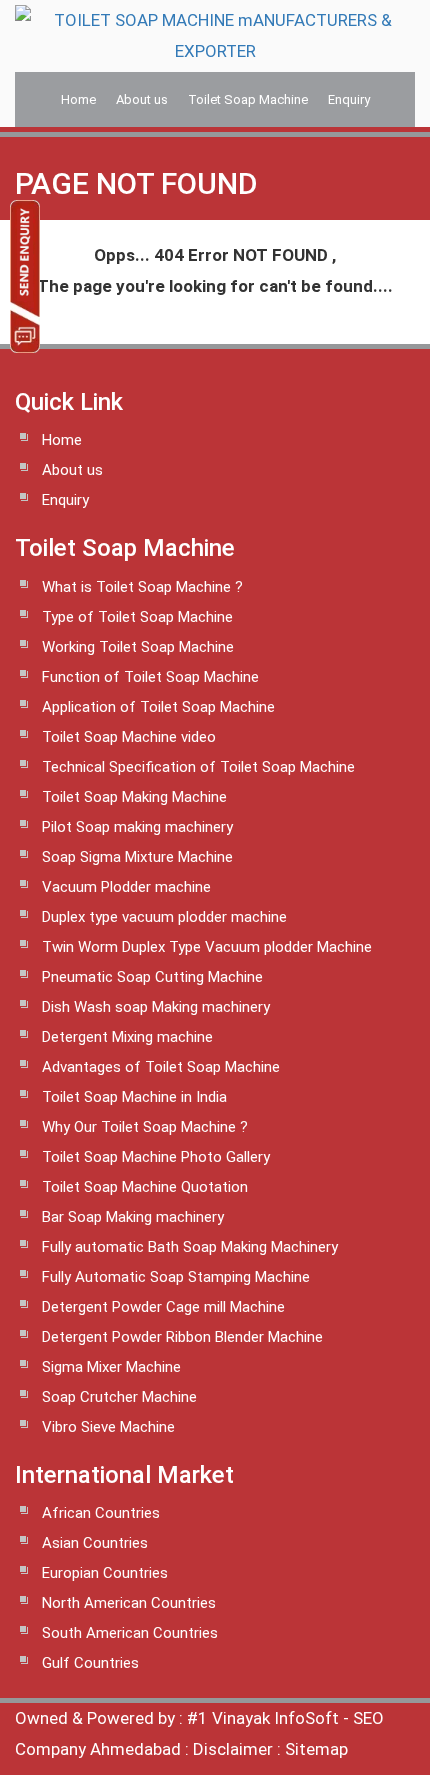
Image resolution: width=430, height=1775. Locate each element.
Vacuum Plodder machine (126, 887)
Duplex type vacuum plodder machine (164, 917)
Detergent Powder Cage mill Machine (163, 1307)
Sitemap (316, 1749)
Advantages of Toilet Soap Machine (161, 1067)
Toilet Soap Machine (248, 99)
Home (78, 99)
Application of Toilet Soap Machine (158, 707)
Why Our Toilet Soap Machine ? (145, 1127)
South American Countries (130, 1633)
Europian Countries (105, 1573)
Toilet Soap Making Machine (134, 797)
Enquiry (349, 99)
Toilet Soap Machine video (129, 737)
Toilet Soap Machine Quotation (145, 1187)
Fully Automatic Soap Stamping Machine (176, 1277)
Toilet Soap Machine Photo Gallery (156, 1157)
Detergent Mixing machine (127, 1037)
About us (142, 99)
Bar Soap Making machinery (133, 1217)
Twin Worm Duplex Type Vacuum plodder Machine (207, 947)
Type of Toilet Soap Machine (137, 617)
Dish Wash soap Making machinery (156, 1007)
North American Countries (129, 1603)
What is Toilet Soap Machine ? (142, 587)
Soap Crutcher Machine (119, 1397)
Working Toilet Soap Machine (138, 647)
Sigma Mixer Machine (111, 1367)
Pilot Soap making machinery (137, 827)
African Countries (101, 1513)
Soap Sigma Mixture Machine (137, 857)
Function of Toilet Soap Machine (150, 677)
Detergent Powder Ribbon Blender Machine (182, 1337)
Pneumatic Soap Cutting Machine (152, 977)
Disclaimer (233, 1749)
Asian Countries (95, 1543)
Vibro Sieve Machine (108, 1427)
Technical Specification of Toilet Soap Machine (198, 767)
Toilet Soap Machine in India (134, 1097)
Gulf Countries (90, 1663)
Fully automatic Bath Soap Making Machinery (190, 1247)
